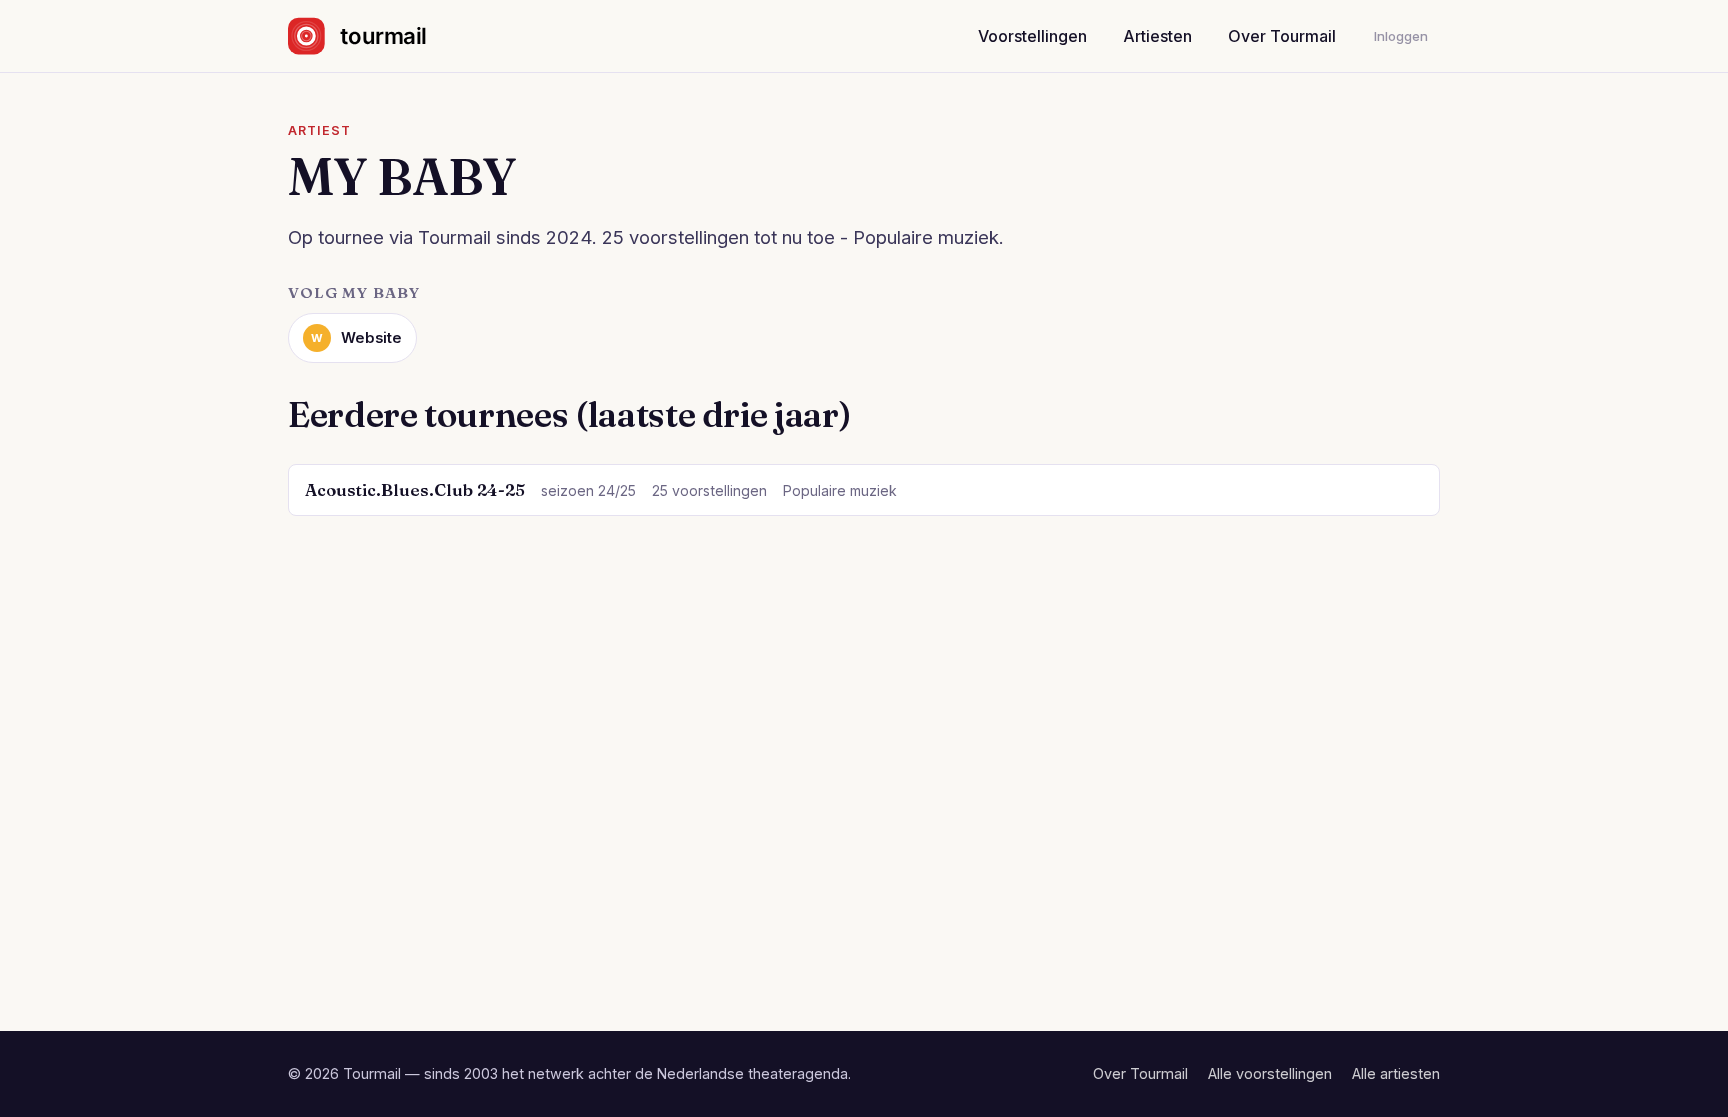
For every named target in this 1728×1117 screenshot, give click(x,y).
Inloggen (1401, 36)
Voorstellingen (1032, 36)
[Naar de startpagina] (374, 36)
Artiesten (1157, 36)
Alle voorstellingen (1270, 1073)
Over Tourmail (1282, 36)
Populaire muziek (840, 490)
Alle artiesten (1396, 1073)
